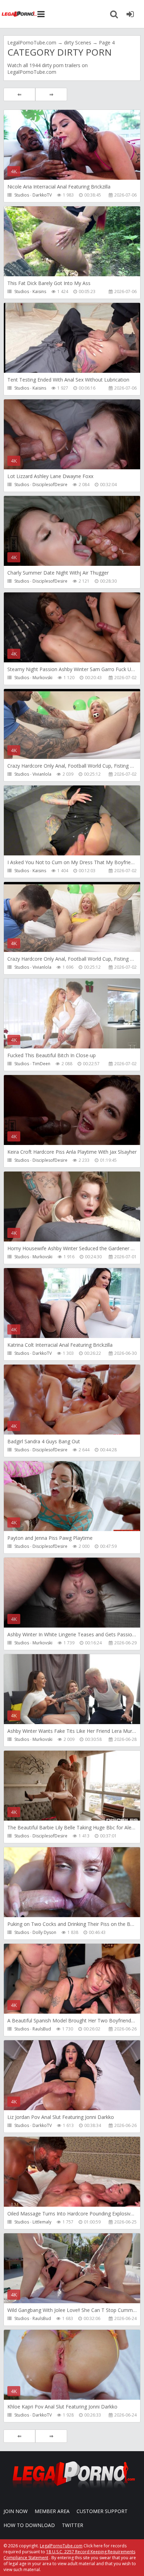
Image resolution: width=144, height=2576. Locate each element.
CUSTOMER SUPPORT (102, 2511)
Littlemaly (42, 2222)
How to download (29, 2525)
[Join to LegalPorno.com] (72, 2490)
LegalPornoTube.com (19, 14)
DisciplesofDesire (50, 485)
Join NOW (16, 2511)
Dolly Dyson (44, 1932)
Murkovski (42, 678)
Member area (52, 2511)
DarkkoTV (42, 195)
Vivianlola (42, 774)
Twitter (73, 2525)
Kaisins (39, 291)
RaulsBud (42, 2029)
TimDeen (41, 1064)
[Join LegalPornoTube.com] (130, 14)
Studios (22, 195)
